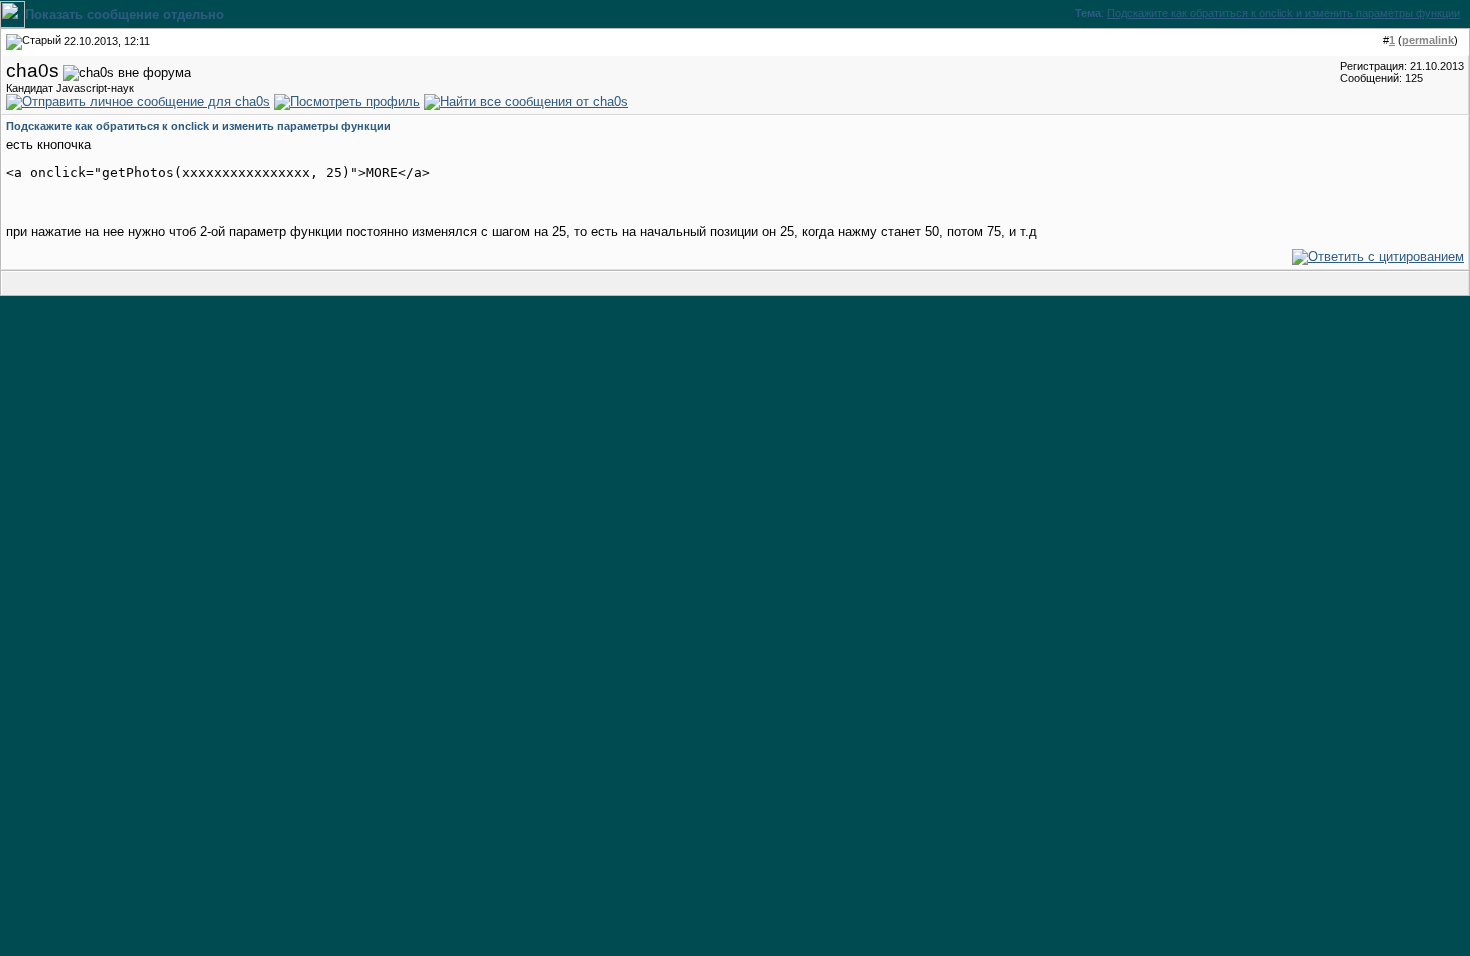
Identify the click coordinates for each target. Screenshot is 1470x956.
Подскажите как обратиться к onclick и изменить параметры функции (1283, 13)
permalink (1428, 40)
